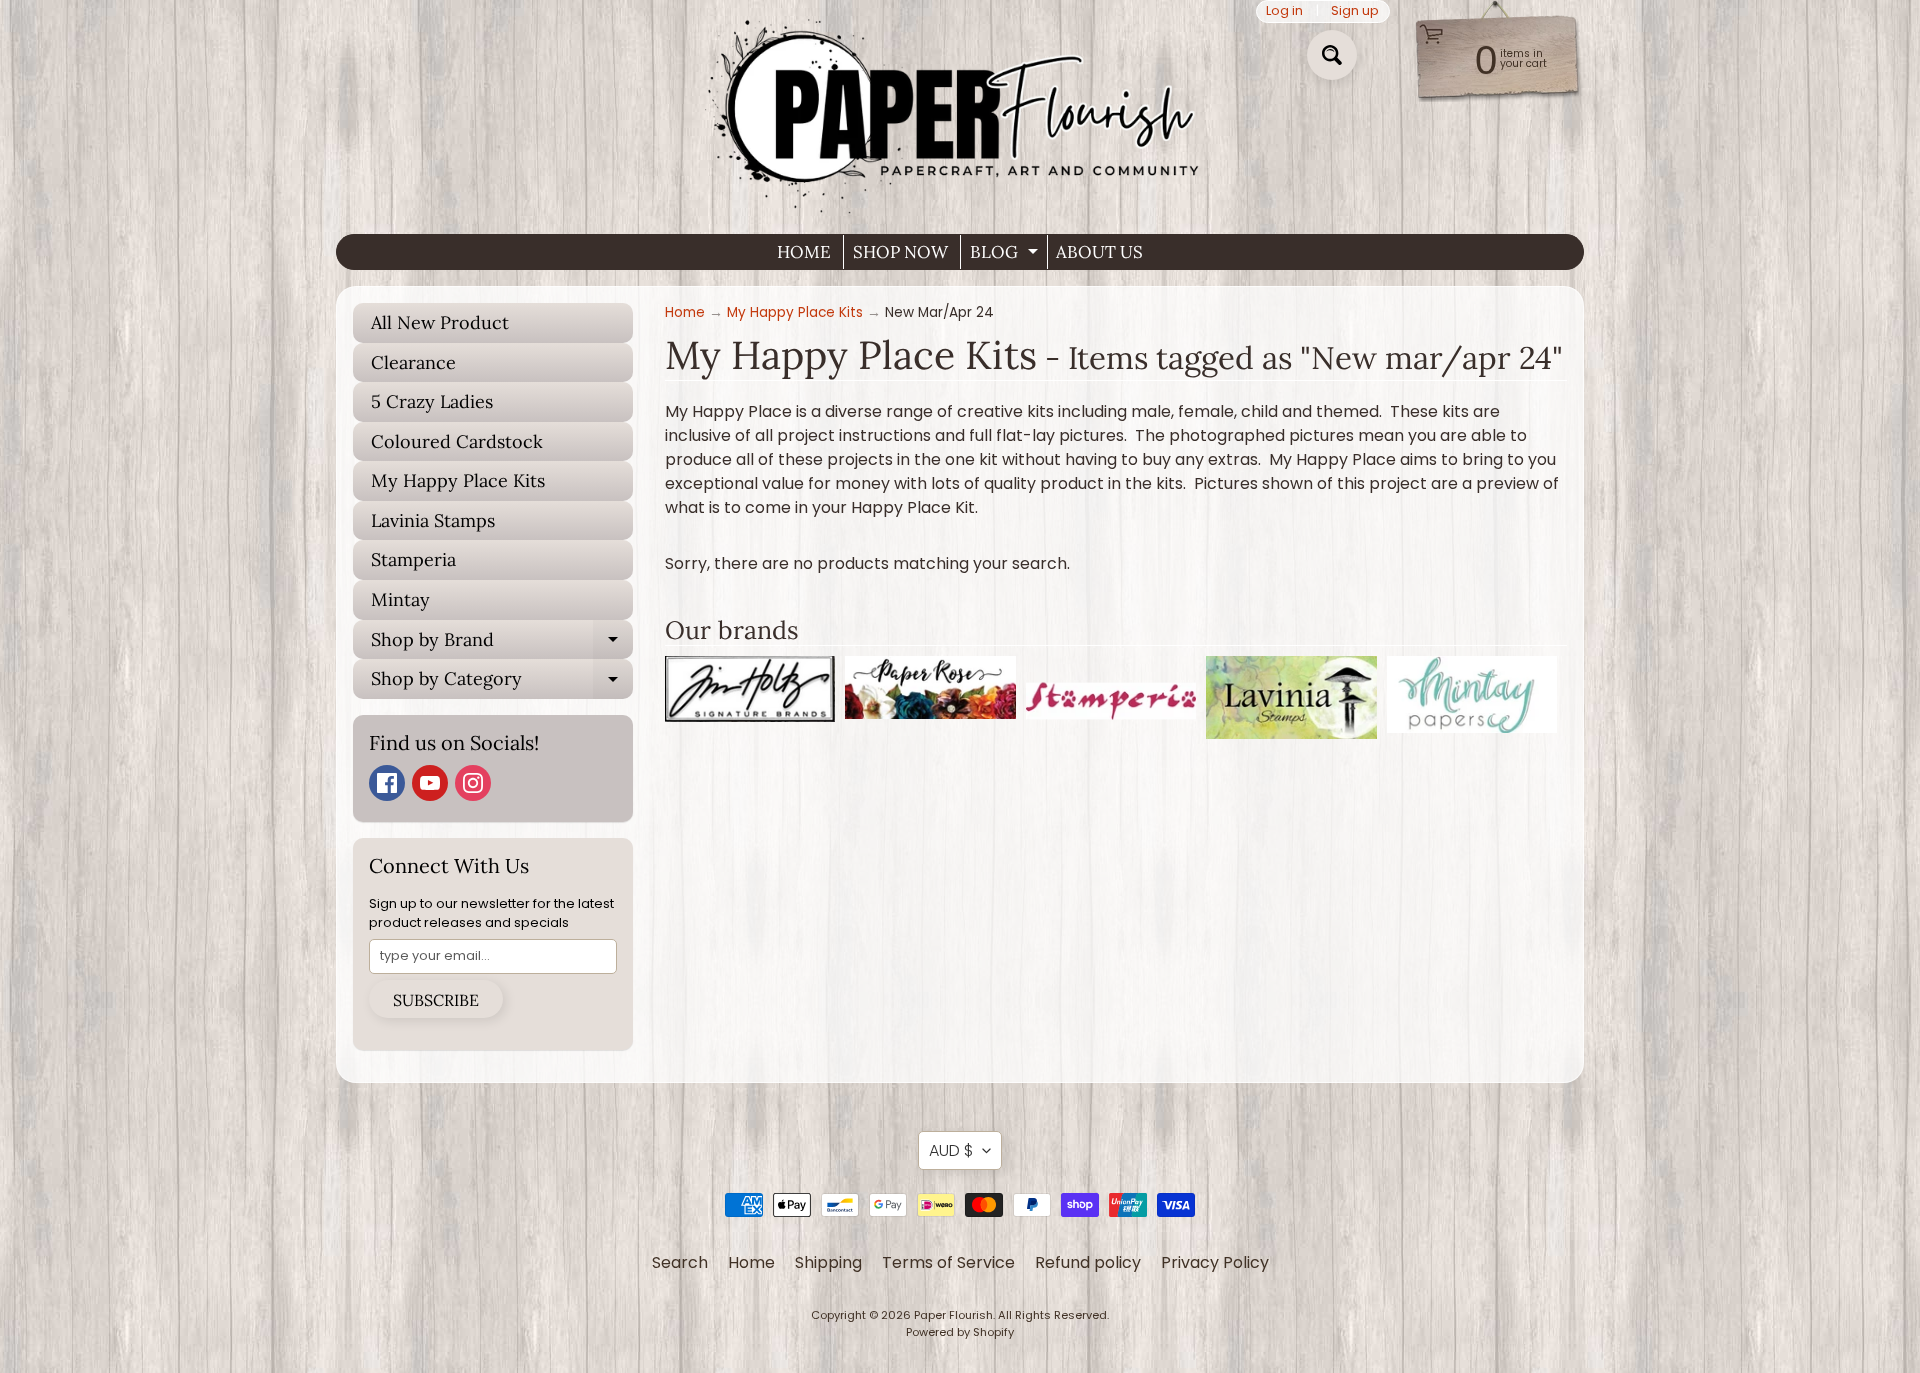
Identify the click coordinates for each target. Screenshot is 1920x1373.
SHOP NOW (900, 252)
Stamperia (413, 559)
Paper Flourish (953, 1315)
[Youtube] (430, 783)
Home (685, 312)
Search (680, 1262)
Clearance (413, 362)
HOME (804, 252)
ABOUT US (1099, 252)
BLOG (1006, 255)
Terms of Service (948, 1262)
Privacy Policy (1215, 1262)
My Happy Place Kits (458, 480)
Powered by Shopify (960, 1332)
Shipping (828, 1262)
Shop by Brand (502, 644)
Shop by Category (502, 683)
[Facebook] (387, 783)
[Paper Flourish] (960, 109)
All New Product (440, 322)
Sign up (1355, 11)
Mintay (400, 599)
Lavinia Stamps (433, 520)
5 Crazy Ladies (432, 401)
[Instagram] (473, 783)
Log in (1284, 11)
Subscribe (436, 1000)
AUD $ (951, 1150)
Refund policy (1088, 1262)
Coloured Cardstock (457, 441)
